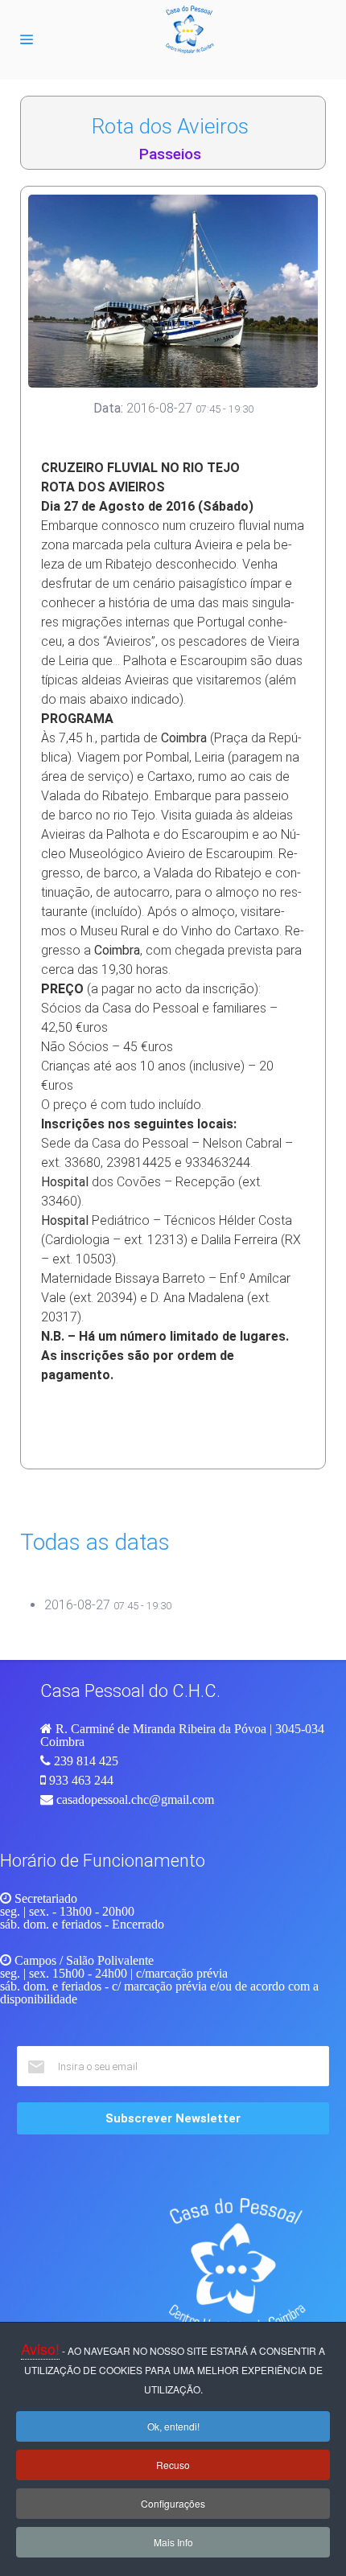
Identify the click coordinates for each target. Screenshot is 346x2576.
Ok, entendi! (173, 2426)
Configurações (173, 2503)
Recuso (173, 2465)
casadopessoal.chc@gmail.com (135, 1799)
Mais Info (173, 2542)
